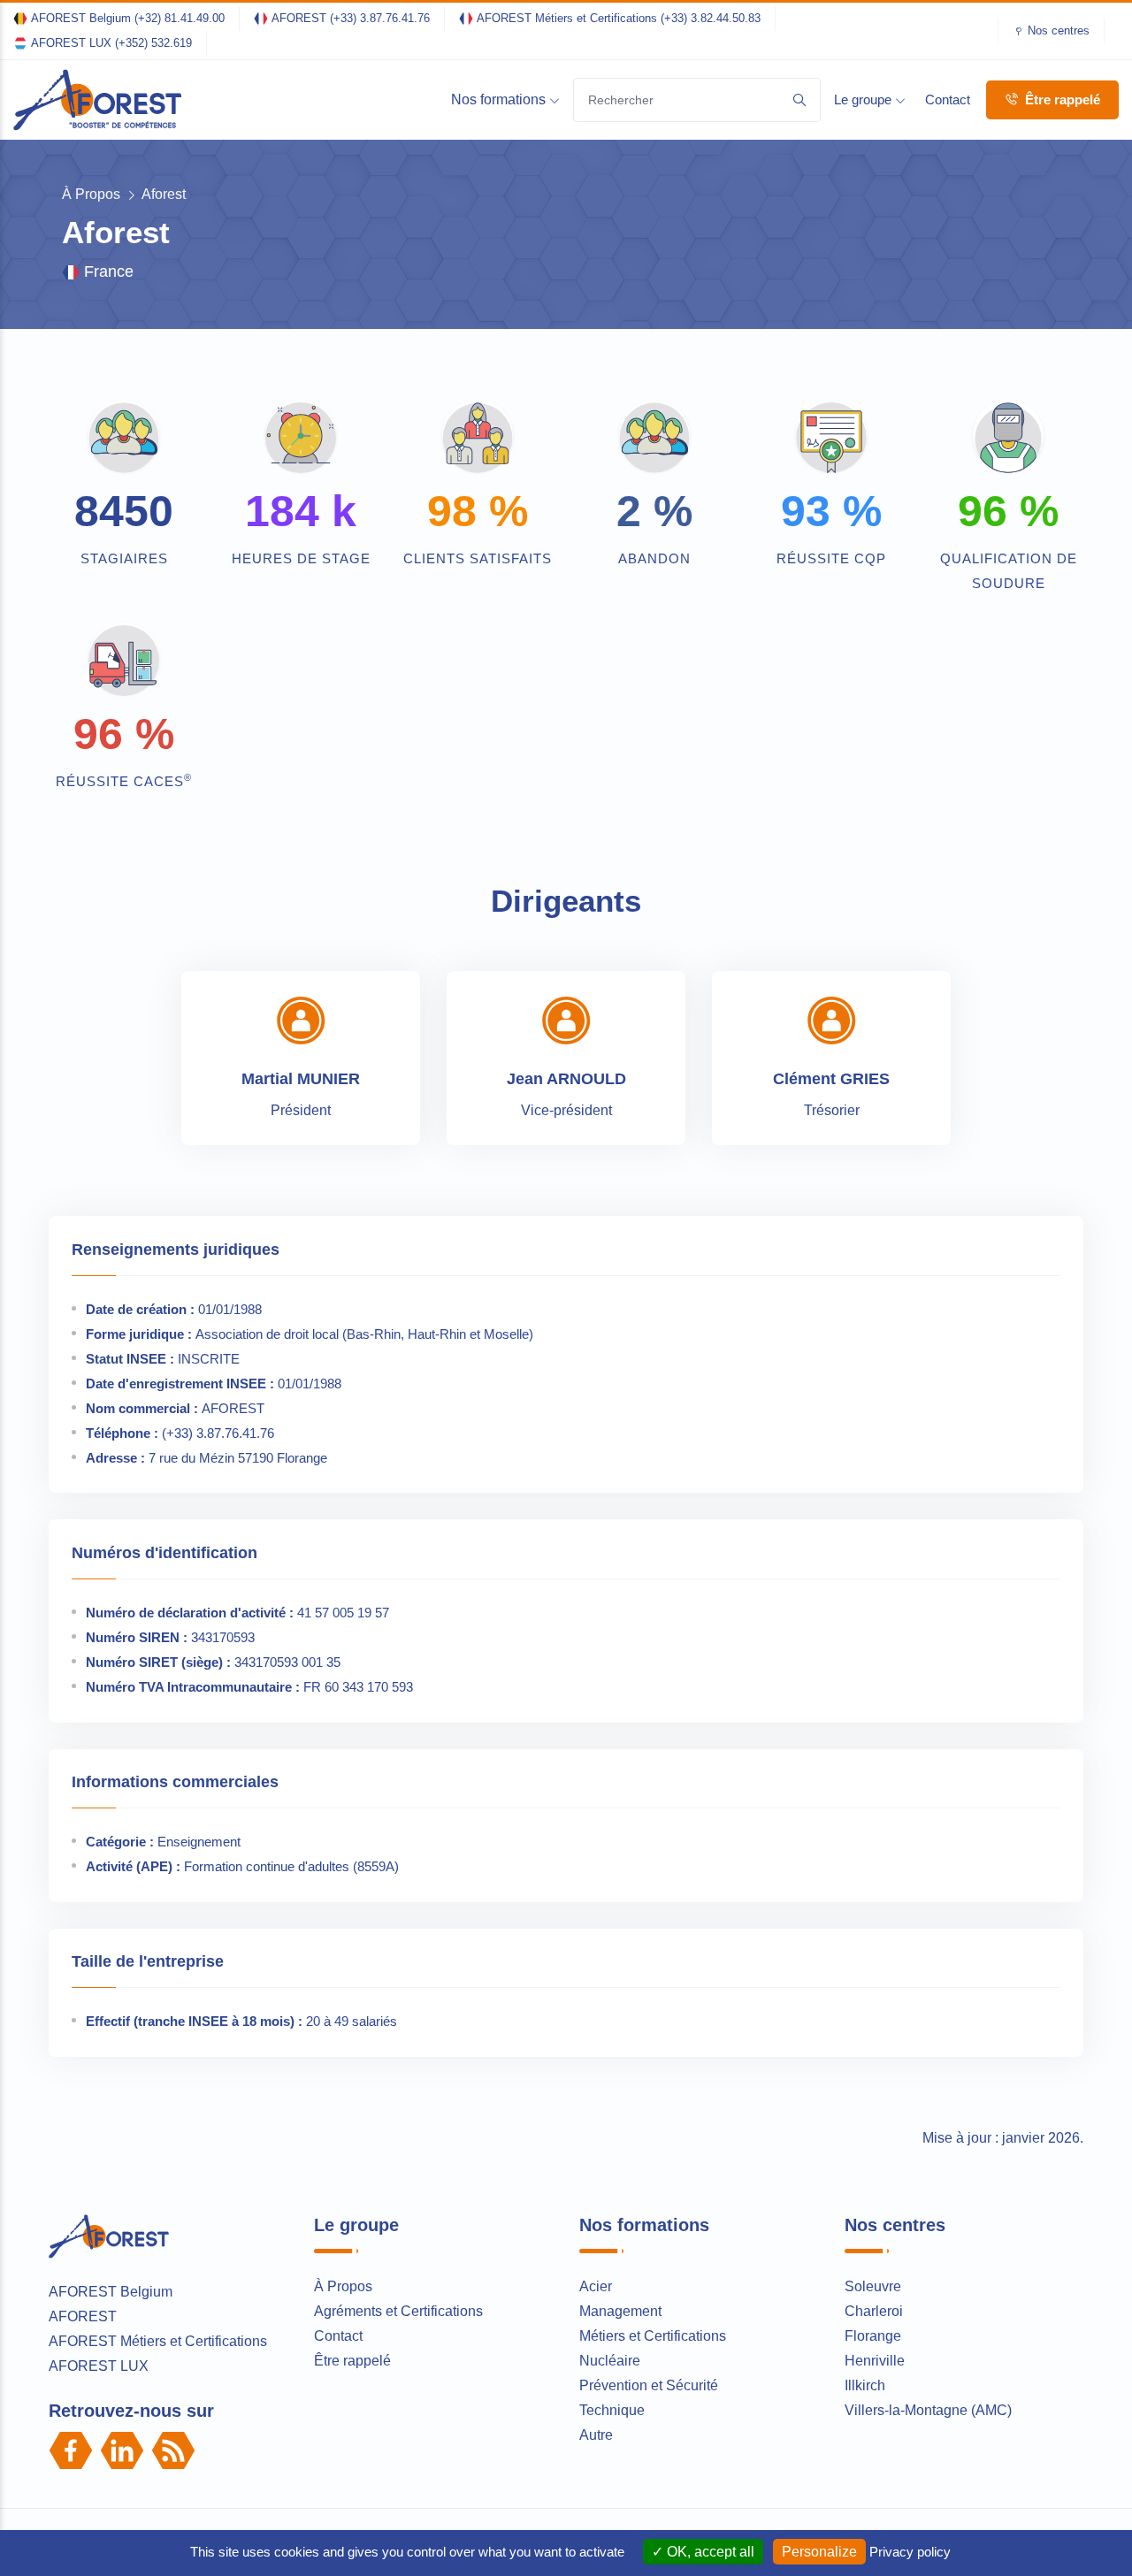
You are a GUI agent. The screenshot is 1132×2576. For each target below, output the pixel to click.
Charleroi (874, 2311)
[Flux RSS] (173, 2450)
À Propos (91, 194)
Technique (612, 2410)
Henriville (875, 2361)
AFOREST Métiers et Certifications (158, 2341)
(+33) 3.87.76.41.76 (380, 18)
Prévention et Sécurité (649, 2385)
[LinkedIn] (122, 2450)
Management (620, 2311)
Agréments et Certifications (398, 2311)
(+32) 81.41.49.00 (180, 18)
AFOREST (83, 2316)
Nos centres (1059, 31)
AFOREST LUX (99, 2366)
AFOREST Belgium (111, 2292)
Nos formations (500, 99)
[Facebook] (71, 2450)
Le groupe (864, 99)
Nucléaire (610, 2361)
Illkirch (865, 2385)
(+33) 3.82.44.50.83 (711, 18)
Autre (596, 2435)
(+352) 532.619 (153, 43)
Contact (948, 99)
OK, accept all (709, 2552)
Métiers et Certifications (653, 2336)
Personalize (819, 2552)
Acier (596, 2286)
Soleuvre (873, 2286)
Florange (873, 2336)
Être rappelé (1061, 99)
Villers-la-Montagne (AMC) (928, 2410)
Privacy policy (910, 2552)
